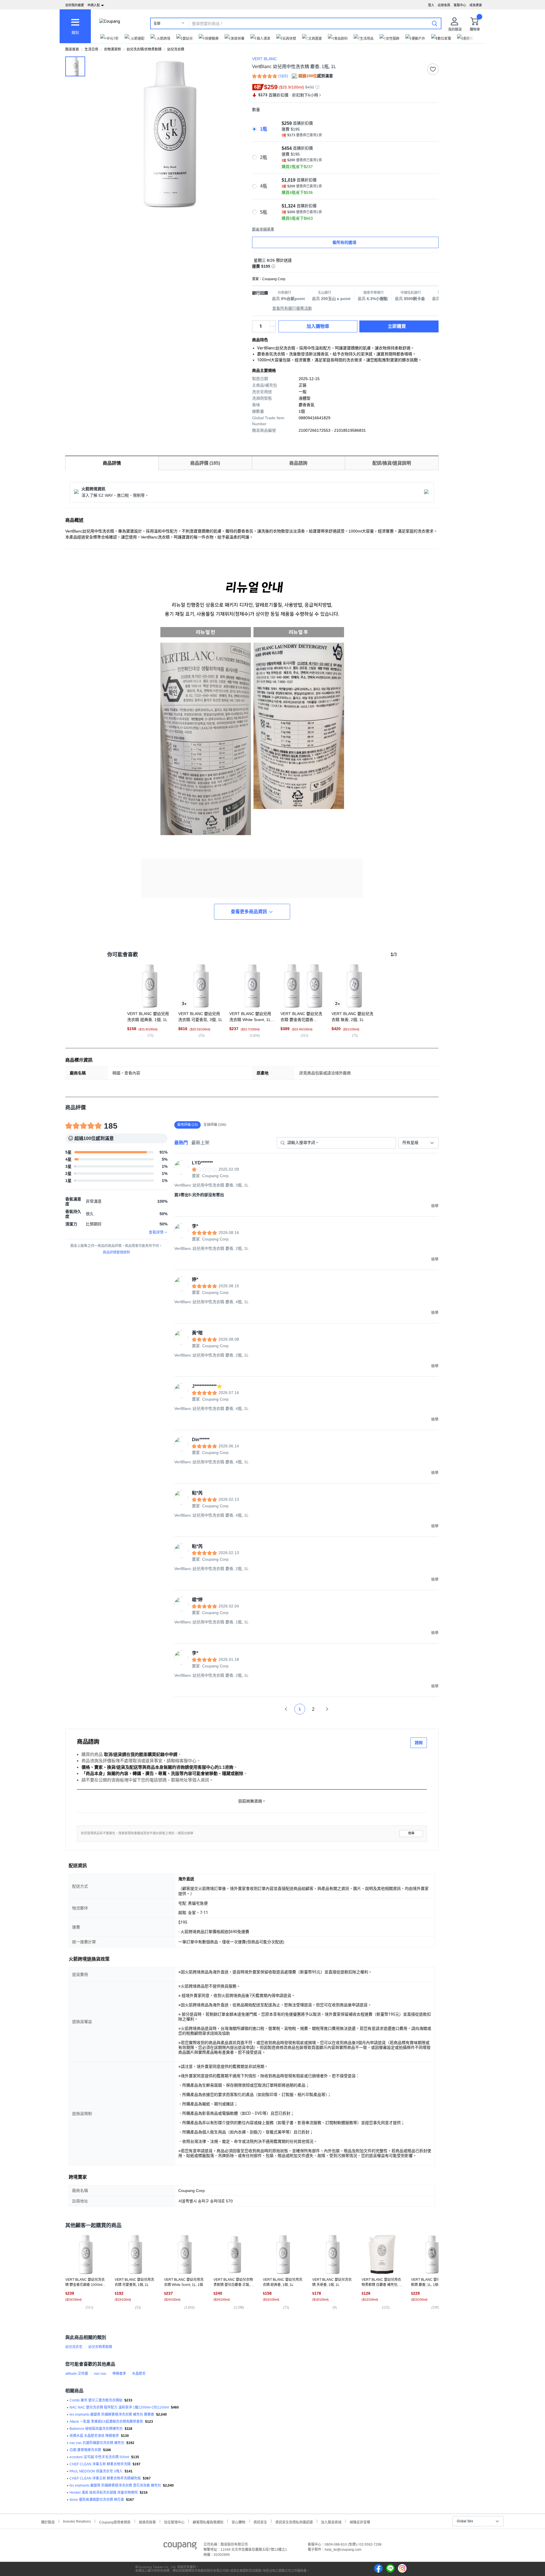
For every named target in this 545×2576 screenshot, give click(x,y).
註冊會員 (444, 5)
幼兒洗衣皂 (74, 2347)
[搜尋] (435, 23)
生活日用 (91, 49)
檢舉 (411, 1833)
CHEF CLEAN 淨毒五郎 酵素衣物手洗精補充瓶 (105, 2478)
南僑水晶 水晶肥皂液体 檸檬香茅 (94, 2436)
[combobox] (418, 1143)
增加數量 (272, 329)
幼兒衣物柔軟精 (100, 2347)
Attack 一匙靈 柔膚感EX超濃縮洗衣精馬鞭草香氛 (106, 2422)
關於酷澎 (48, 2522)
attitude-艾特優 (77, 2374)
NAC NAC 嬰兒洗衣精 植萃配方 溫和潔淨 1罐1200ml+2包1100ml (119, 2407)
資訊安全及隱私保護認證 (294, 2522)
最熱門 (181, 1143)
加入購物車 (318, 326)
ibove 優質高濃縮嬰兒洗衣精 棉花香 (97, 2500)
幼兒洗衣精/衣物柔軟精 (144, 49)
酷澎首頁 (72, 49)
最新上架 (200, 1143)
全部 (157, 24)
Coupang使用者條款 (115, 2522)
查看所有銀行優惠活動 (292, 308)
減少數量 (272, 324)
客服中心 (460, 5)
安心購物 (238, 2522)
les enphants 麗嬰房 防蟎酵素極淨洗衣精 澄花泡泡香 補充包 (115, 2485)
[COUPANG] (180, 2547)
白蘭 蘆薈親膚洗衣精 (85, 2450)
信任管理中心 (174, 2522)
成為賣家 (476, 5)
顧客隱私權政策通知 (208, 2522)
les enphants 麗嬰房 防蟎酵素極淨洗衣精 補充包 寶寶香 (112, 2414)
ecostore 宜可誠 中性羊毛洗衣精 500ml (99, 2457)
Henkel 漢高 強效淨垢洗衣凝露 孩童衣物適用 (104, 2493)
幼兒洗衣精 (176, 49)
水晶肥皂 (139, 2374)
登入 (431, 5)
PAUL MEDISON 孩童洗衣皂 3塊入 (96, 2471)
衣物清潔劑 (112, 49)
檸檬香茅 (119, 2374)
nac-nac (100, 2374)
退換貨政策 (147, 2522)
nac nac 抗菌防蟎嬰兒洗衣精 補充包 (97, 2443)
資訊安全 (260, 2522)
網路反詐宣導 (360, 2522)
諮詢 (419, 1743)
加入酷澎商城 (331, 2522)
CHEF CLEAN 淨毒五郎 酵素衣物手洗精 (100, 2464)
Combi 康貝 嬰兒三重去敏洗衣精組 (96, 2400)
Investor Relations (77, 2521)
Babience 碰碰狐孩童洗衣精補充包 (96, 2429)
